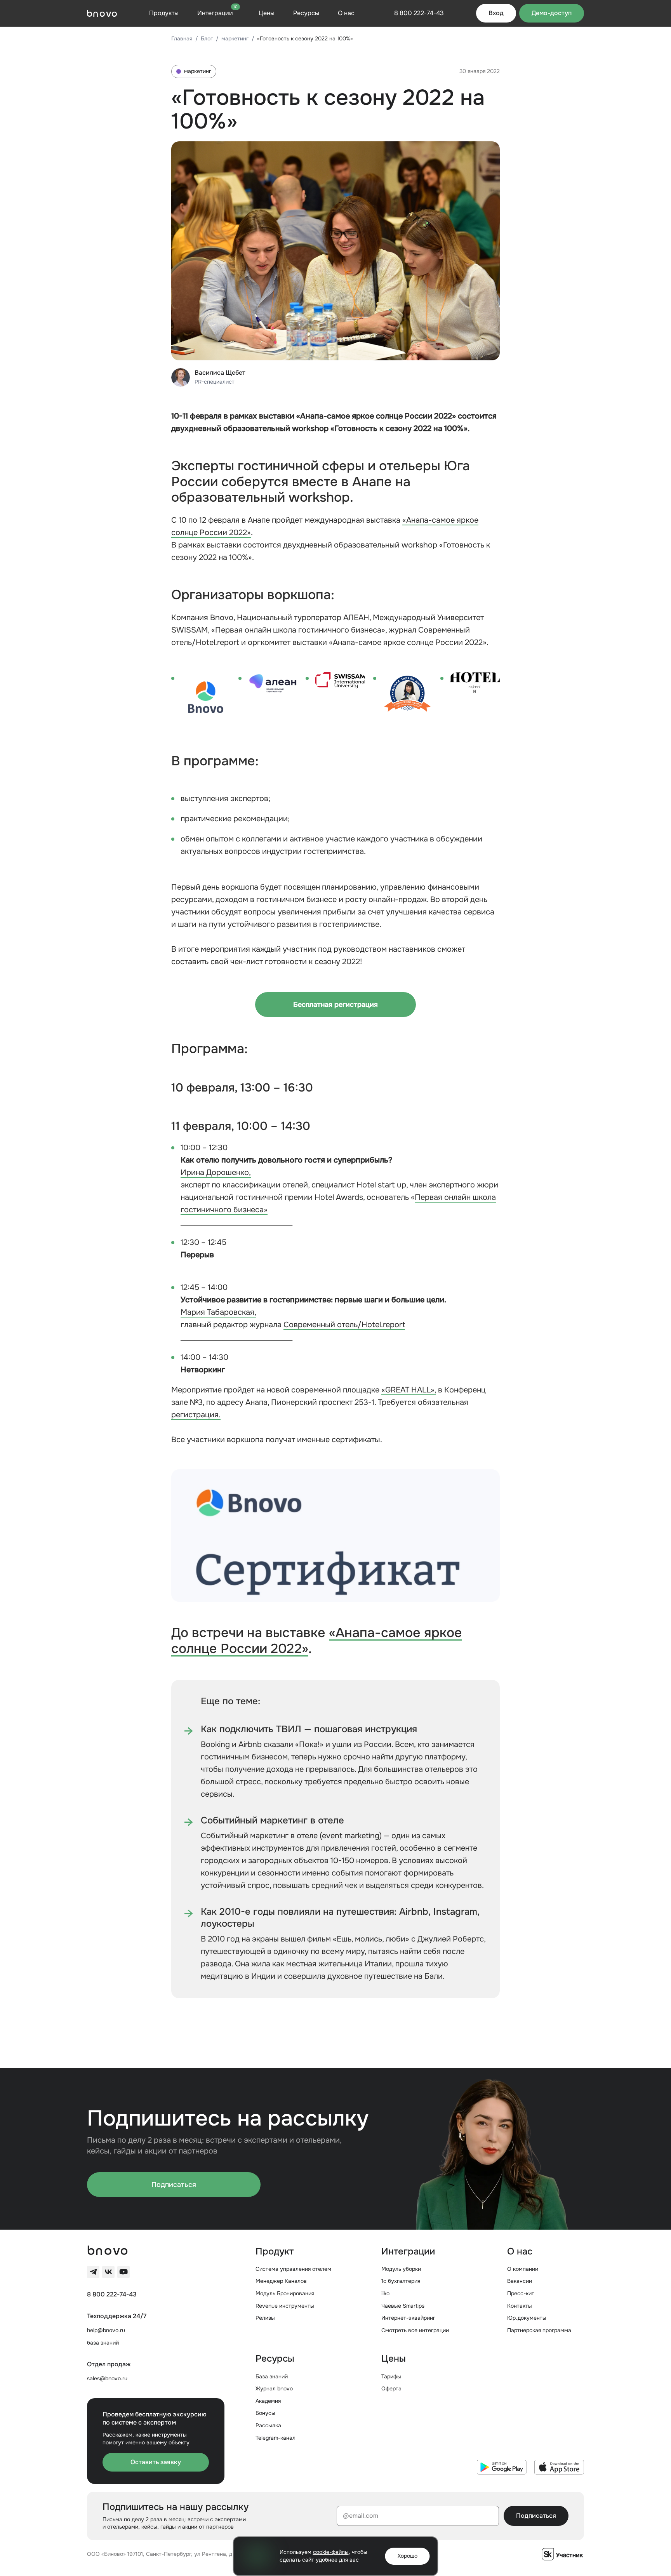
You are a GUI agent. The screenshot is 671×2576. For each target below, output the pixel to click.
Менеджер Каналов (281, 2281)
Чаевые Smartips (403, 2306)
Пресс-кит (521, 2293)
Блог (207, 38)
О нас (346, 13)
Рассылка (268, 2425)
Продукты (164, 13)
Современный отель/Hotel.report (344, 1325)
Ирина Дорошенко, (216, 1172)
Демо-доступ (552, 13)
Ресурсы (306, 13)
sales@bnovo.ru (107, 2378)
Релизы (265, 2318)
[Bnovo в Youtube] (123, 2272)
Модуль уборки (401, 2269)
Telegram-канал (276, 2438)
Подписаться (174, 2185)
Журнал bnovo (274, 2388)
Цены (267, 13)
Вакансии (520, 2281)
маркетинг (235, 38)
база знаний (103, 2343)
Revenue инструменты (285, 2306)
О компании (523, 2269)
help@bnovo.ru (106, 2330)
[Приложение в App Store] (559, 2467)
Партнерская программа (539, 2330)
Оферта (391, 2388)
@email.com (361, 2516)
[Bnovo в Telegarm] (93, 2272)
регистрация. (196, 1415)
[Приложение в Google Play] (502, 2467)
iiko (385, 2293)
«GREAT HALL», (409, 1390)
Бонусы (265, 2413)
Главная (182, 38)
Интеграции (217, 13)
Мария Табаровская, (218, 1312)
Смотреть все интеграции (415, 2330)
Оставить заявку (156, 2462)
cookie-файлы (331, 2552)
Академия (268, 2401)
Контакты (520, 2306)
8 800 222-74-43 (112, 2294)
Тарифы (391, 2376)
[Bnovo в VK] (108, 2272)
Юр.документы (527, 2318)
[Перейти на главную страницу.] (102, 13)
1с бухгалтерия (401, 2281)
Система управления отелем (293, 2269)
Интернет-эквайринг (408, 2318)
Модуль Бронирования (285, 2293)
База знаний (272, 2376)
